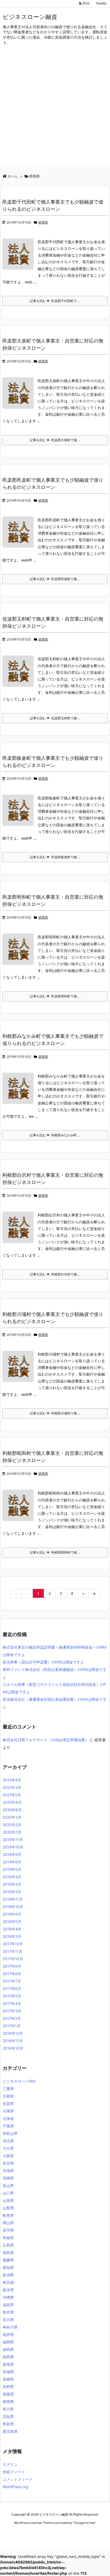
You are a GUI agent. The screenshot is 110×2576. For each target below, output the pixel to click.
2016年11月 (13, 2041)
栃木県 (8, 2290)
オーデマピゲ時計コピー (85, 2533)
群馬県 (43, 222)
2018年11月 (13, 1899)
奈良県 (8, 2163)
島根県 (8, 2238)
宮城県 (8, 2171)
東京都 (8, 2282)
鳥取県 (8, 2424)
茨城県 (8, 2372)
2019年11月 (13, 1840)
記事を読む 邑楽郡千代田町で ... (55, 301)
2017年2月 (12, 2018)
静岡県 (8, 2402)
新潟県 (8, 2275)
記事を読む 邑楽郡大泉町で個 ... (55, 440)
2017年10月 (13, 1959)
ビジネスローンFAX (19, 2081)
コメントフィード (18, 2479)
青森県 (8, 2394)
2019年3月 (12, 1884)
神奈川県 (10, 2327)
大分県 (8, 2148)
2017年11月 (13, 1951)
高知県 (8, 2416)
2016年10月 (13, 2048)
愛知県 (8, 2267)
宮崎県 (8, 2178)
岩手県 (8, 2230)
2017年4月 (12, 2003)
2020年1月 (12, 1832)
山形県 (8, 2200)
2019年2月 (12, 1892)
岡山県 (8, 2223)
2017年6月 (12, 1989)
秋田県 (8, 2357)
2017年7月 (12, 1981)
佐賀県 (8, 2104)
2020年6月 (12, 1810)
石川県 (8, 2320)
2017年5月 (12, 1996)
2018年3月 (12, 1936)
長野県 (8, 2387)
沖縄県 (8, 2297)
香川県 (8, 2409)
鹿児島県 (10, 2431)
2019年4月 (12, 1877)
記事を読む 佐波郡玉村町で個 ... (55, 718)
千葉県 (8, 2126)
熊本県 (8, 2312)
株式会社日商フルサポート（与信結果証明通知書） (46, 1740)
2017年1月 (12, 2026)
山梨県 (8, 2208)
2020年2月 (12, 1825)
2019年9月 (12, 1854)
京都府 (8, 2096)
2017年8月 (12, 1974)
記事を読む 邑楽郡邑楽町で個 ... (55, 579)
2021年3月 (12, 1787)
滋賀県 (8, 2305)
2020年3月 (12, 1817)
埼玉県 (8, 2141)
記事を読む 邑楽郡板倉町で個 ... (55, 857)
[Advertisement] (55, 110)
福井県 (8, 2334)
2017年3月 (12, 2011)
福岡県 (8, 2342)
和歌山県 (10, 2133)
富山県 (8, 2185)
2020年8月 (12, 1802)
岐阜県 (8, 2215)
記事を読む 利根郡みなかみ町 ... (55, 1135)
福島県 (8, 2349)
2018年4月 (12, 1929)
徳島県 (8, 2253)
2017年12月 (13, 1944)
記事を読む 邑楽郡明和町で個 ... (55, 996)
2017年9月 (12, 1966)
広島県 (8, 2245)
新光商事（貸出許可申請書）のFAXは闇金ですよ (43, 1662)
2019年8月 (12, 1862)
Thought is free (84, 2523)
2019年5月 (12, 1869)
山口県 (8, 2193)
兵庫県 (8, 2111)
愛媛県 (8, 2260)
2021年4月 (12, 1780)
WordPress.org (15, 2487)
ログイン (10, 2464)
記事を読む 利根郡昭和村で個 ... (55, 1552)
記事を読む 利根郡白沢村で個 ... (55, 1274)
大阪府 (8, 2156)
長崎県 (8, 2379)
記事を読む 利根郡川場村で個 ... (55, 1413)
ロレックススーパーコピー (20, 2533)
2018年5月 (12, 1921)
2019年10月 (13, 1847)
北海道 (8, 2118)
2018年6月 (12, 1914)
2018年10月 (13, 1907)
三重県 (8, 2089)
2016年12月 (13, 2033)
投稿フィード (14, 2472)
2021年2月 (12, 1795)
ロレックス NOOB (53, 2533)
